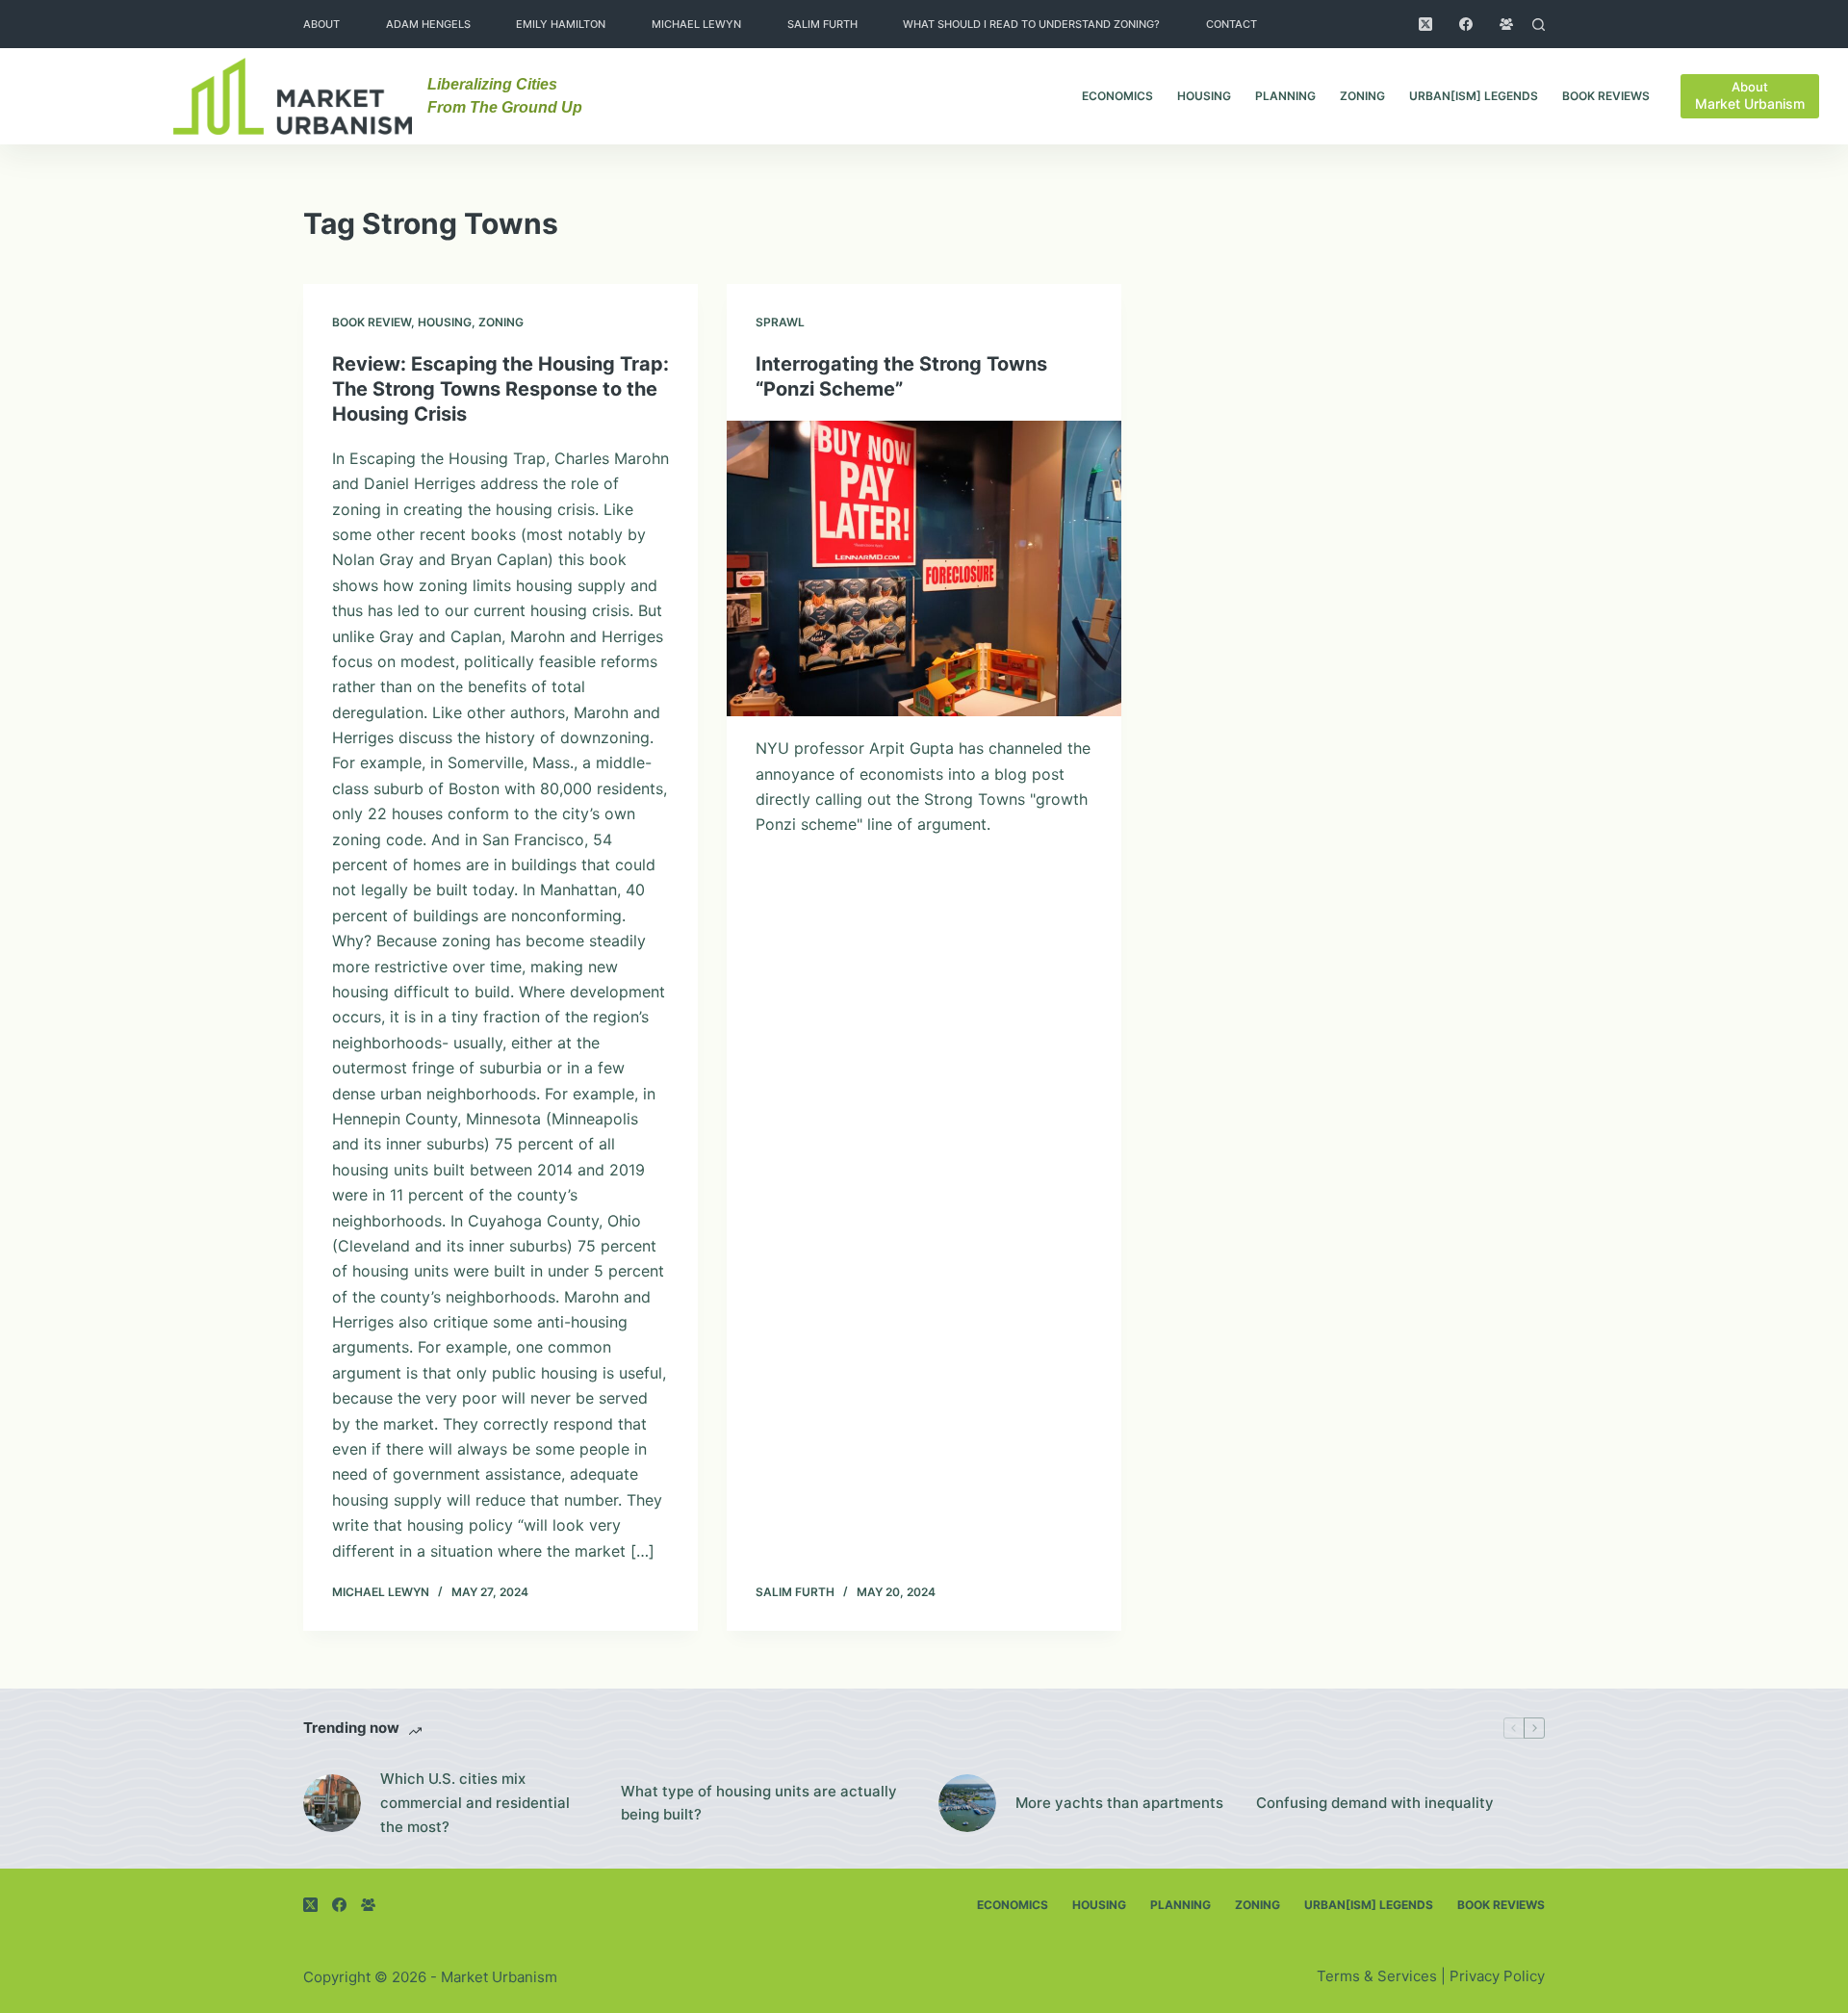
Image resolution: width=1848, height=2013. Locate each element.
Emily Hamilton (561, 24)
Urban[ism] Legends (1474, 96)
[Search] (1539, 25)
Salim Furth (822, 24)
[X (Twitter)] (1425, 24)
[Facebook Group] (1506, 24)
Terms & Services (1377, 1976)
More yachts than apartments (1119, 1803)
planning (1285, 96)
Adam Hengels (428, 24)
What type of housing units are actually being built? (759, 1803)
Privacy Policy (1497, 1976)
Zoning (1362, 96)
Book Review (372, 322)
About (321, 24)
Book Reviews (1606, 96)
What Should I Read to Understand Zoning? (1031, 24)
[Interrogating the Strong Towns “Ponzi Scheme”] (924, 569)
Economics (1117, 96)
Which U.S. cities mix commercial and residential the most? (475, 1803)
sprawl (780, 322)
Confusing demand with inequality (1375, 1803)
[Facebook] (1466, 24)
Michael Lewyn (696, 24)
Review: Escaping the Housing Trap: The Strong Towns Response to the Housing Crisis (500, 389)
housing (1204, 96)
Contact (1232, 24)
